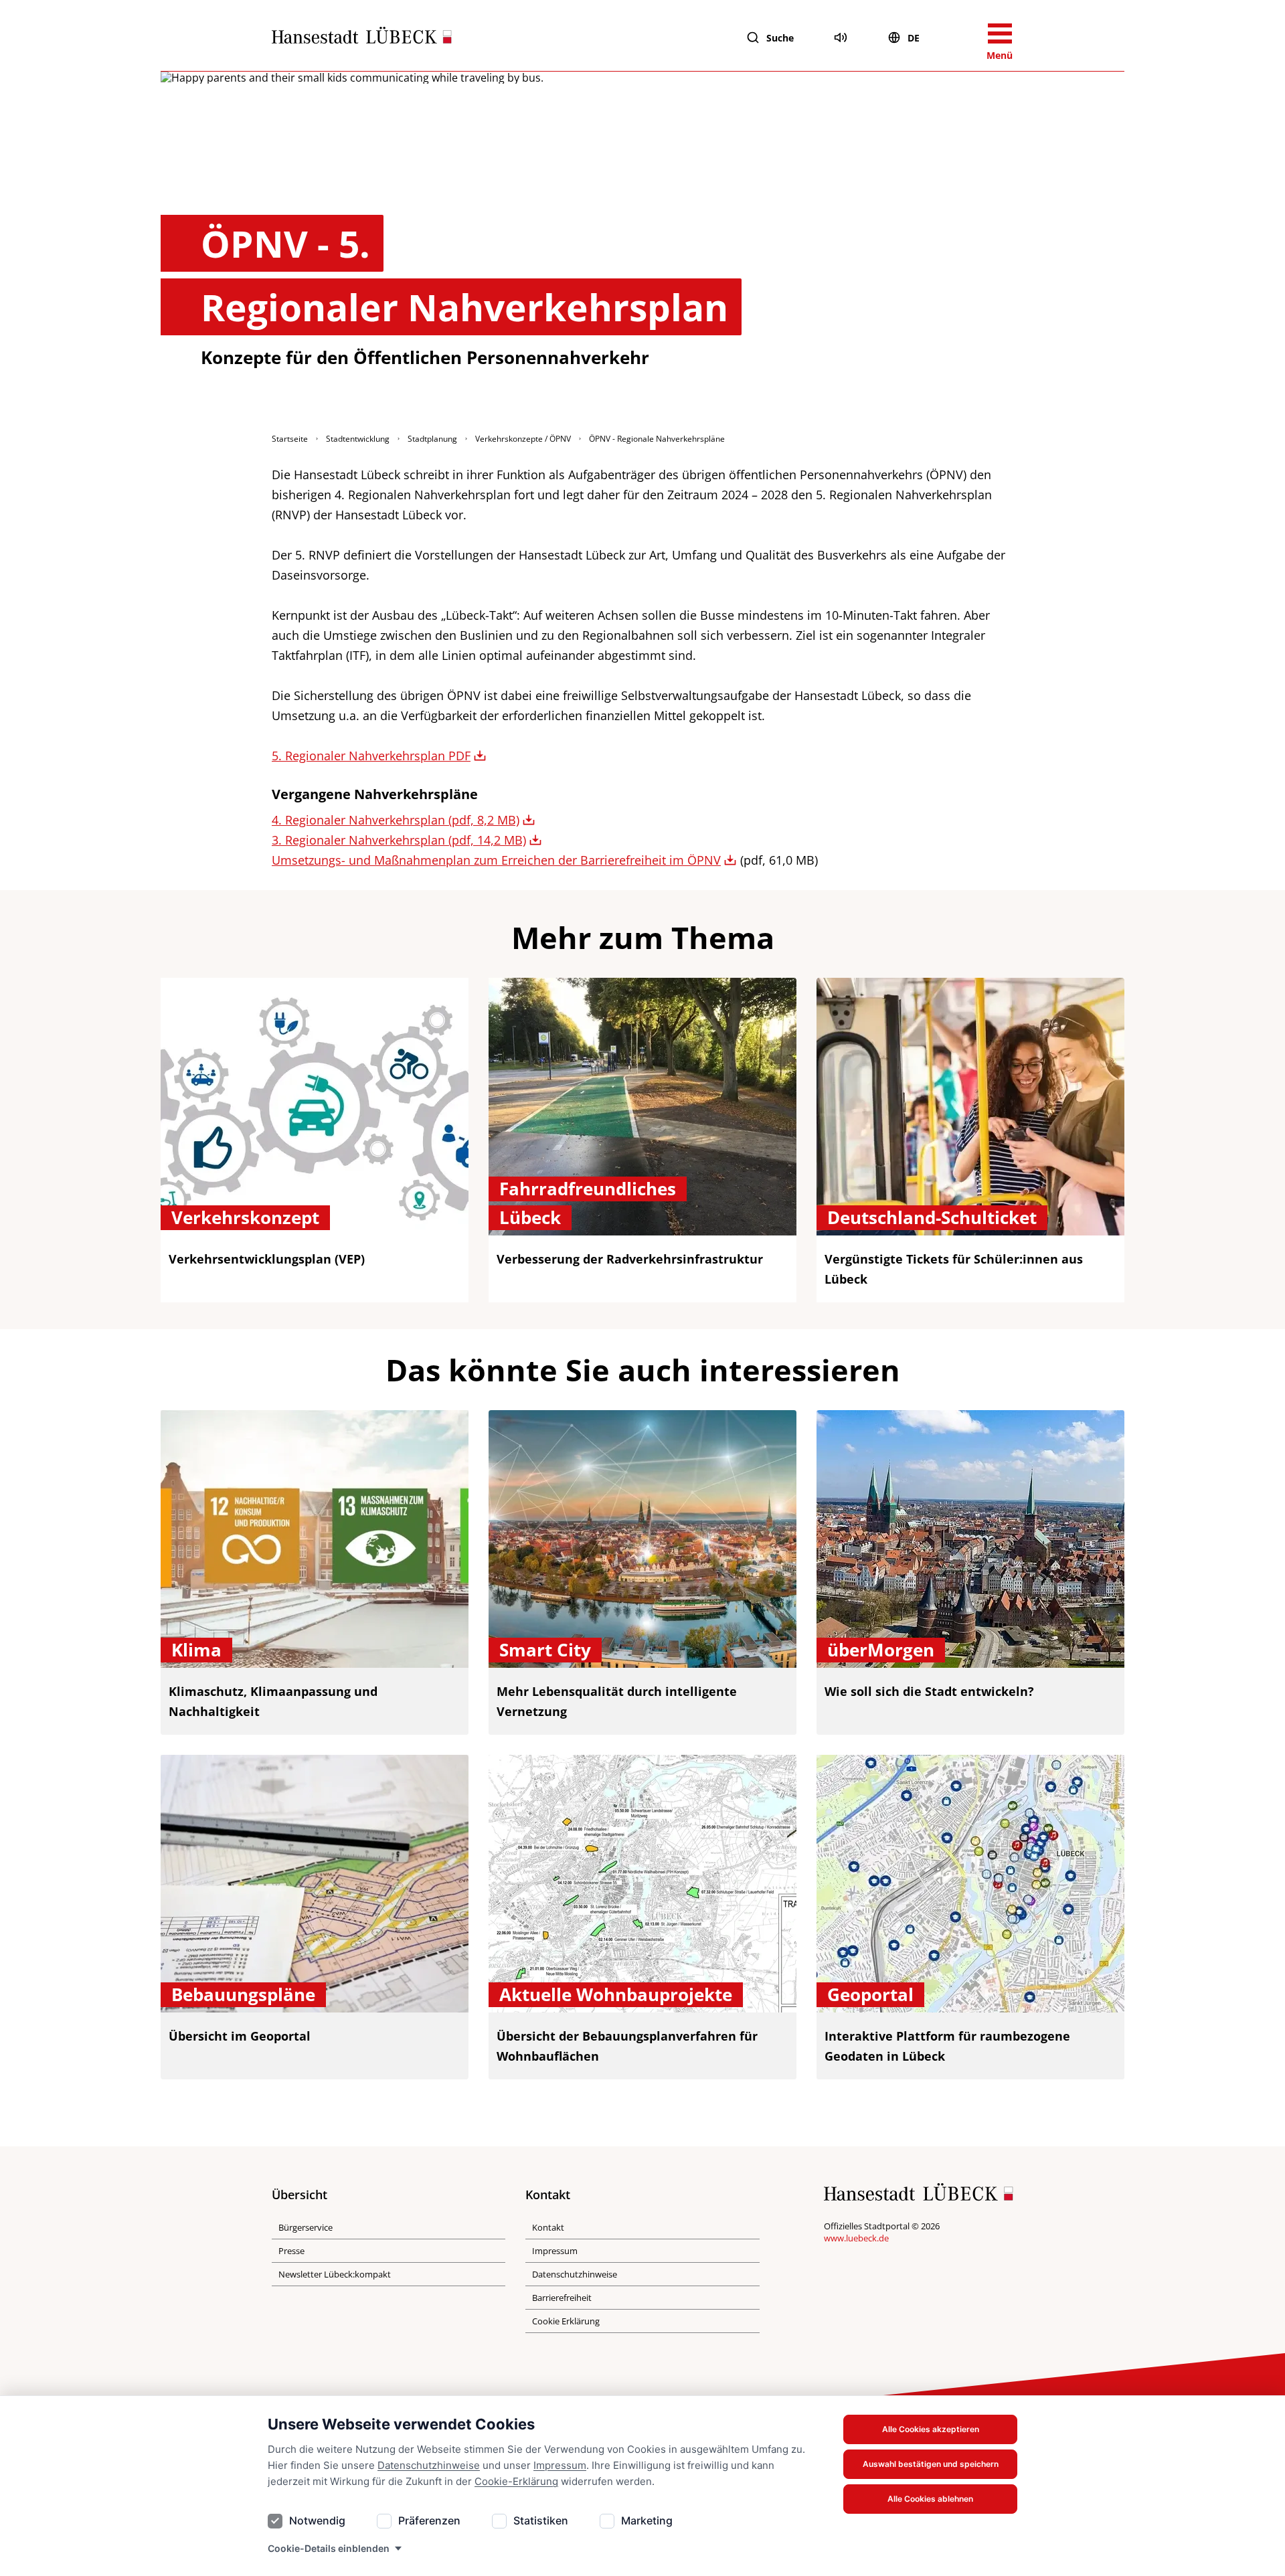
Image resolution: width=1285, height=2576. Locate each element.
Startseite (290, 439)
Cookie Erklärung (566, 2321)
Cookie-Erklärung (516, 2481)
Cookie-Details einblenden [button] (329, 2548)
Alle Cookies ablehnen (930, 2499)
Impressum (560, 2465)
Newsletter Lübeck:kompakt (335, 2274)
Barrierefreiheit (562, 2298)
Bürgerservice (306, 2227)
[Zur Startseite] (362, 38)
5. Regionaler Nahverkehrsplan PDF (371, 756)
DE (914, 38)
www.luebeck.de (856, 2238)
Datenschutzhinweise (429, 2465)
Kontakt (548, 2227)
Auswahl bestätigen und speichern (931, 2464)
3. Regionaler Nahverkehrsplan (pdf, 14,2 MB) (399, 840)
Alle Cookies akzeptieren (931, 2429)
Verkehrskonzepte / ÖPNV (523, 439)
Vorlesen (841, 37)
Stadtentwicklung (358, 439)
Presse (291, 2251)
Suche (780, 38)
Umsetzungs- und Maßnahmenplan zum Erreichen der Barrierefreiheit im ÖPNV (496, 860)
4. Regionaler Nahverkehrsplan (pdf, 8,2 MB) (396, 820)
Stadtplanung (432, 439)
